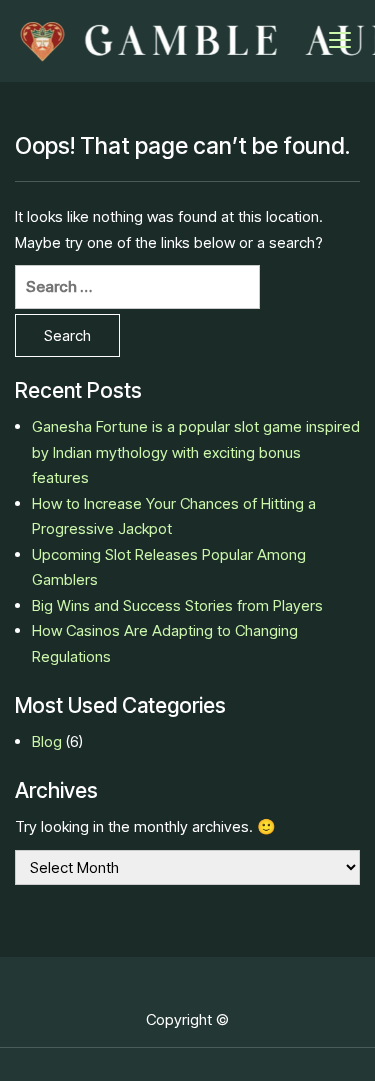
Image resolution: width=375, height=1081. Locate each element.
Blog (47, 741)
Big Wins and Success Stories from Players (177, 605)
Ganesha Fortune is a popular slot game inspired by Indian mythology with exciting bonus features (196, 452)
